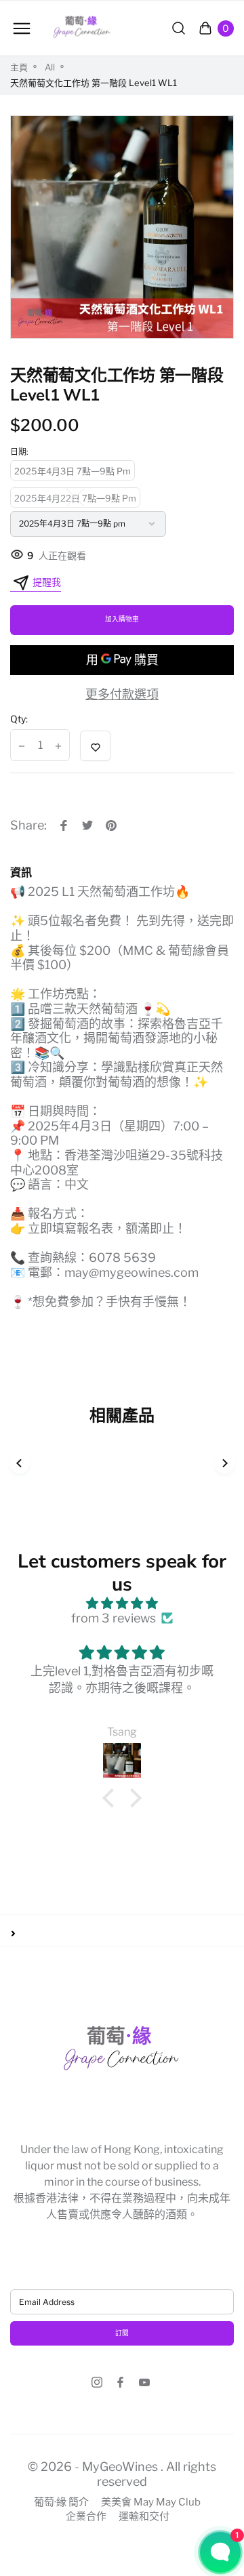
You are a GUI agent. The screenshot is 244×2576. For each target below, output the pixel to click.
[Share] (64, 825)
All (50, 67)
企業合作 (86, 2517)
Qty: (19, 719)
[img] (122, 1603)
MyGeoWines (120, 2467)
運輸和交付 (144, 2517)
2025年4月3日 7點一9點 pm (73, 471)
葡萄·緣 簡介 (61, 2502)
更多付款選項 (122, 694)
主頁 (19, 67)
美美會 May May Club (151, 2502)
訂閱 (122, 2333)
